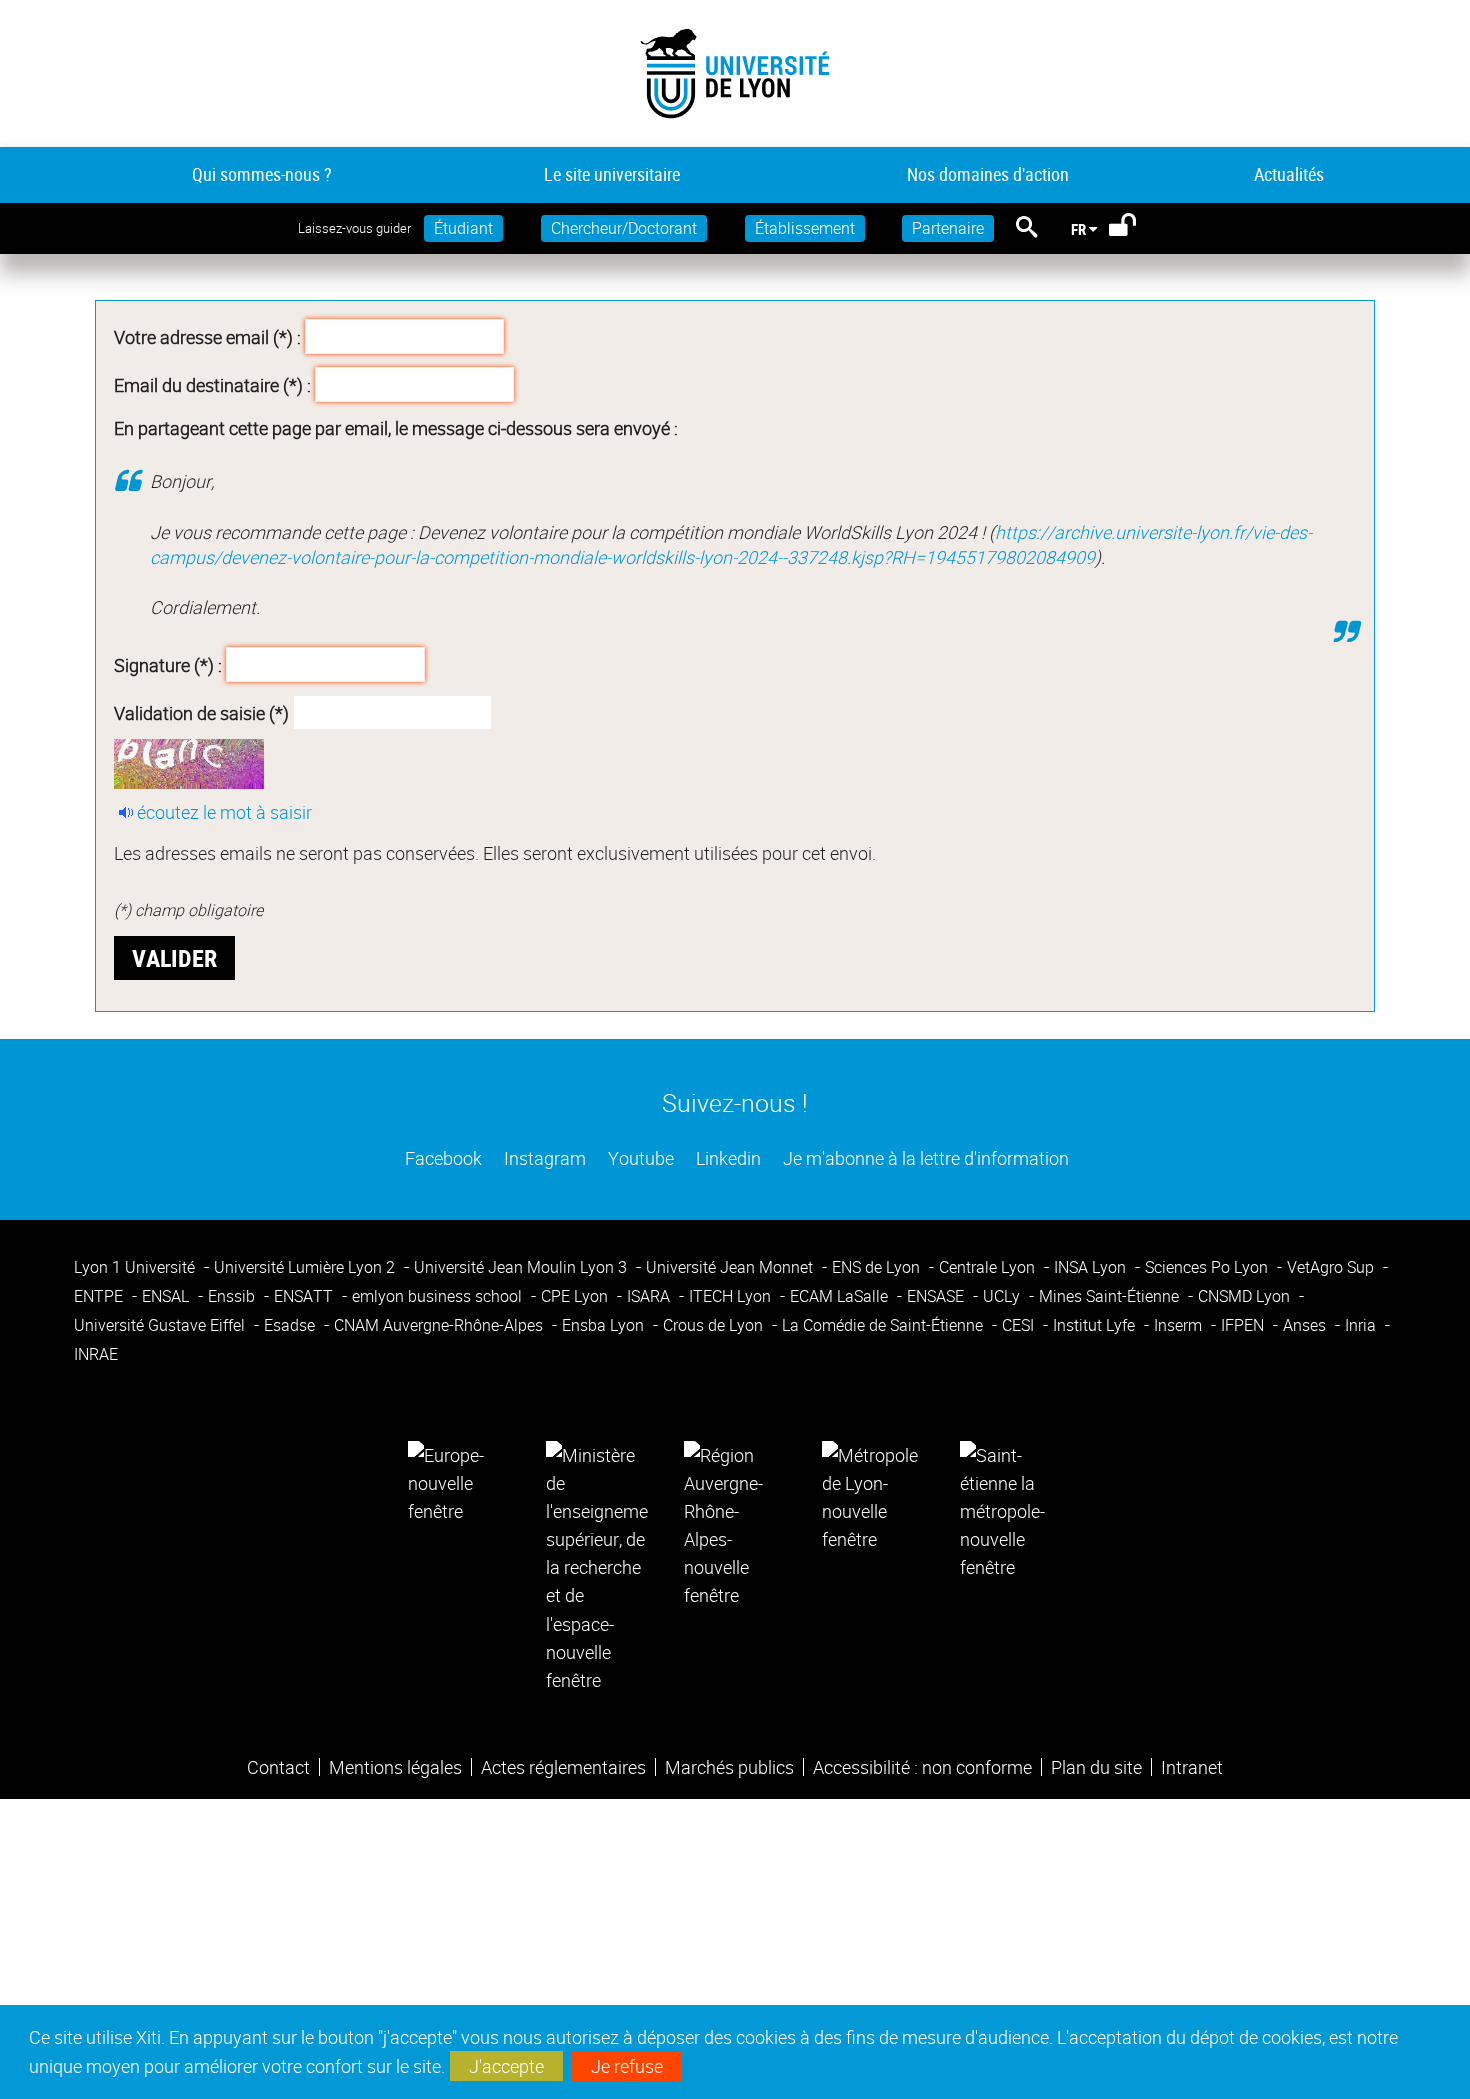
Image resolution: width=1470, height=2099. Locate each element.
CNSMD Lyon (1246, 1296)
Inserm (1180, 1325)
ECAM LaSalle (841, 1296)
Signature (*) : (168, 665)
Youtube (639, 1158)
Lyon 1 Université (136, 1267)
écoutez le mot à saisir (224, 812)
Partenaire (948, 228)
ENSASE (937, 1296)
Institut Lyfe (1096, 1325)
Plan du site (1096, 1767)
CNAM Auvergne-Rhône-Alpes (440, 1325)
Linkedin (726, 1158)
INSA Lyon (1092, 1267)
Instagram (543, 1158)
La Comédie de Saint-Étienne (884, 1325)
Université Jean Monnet (731, 1267)
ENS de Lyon (878, 1267)
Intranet (1192, 1767)
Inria (1362, 1325)
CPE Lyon (576, 1296)
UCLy (1003, 1296)
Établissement (805, 228)
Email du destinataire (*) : (212, 384)
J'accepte (506, 2066)
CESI (1020, 1325)
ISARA (650, 1296)
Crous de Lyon (715, 1325)
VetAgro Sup (1332, 1267)
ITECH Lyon (732, 1296)
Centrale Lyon (989, 1267)
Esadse (291, 1325)
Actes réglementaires (563, 1767)
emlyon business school (439, 1296)
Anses (1306, 1325)
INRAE (96, 1354)
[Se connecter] (1135, 229)
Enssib (233, 1296)
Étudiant (463, 228)
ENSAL (167, 1296)
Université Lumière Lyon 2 (306, 1267)
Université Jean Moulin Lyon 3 (522, 1267)
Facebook (441, 1158)
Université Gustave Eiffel (161, 1325)
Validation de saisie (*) (201, 713)
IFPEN (1244, 1325)
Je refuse (627, 2066)
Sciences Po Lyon (1208, 1267)
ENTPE (100, 1296)
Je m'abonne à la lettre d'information (924, 1158)
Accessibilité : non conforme (922, 1767)
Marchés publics (729, 1767)
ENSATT (305, 1296)
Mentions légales (395, 1767)
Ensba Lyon (605, 1325)
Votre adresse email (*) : (207, 337)
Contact (278, 1767)
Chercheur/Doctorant (624, 228)
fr (1078, 229)
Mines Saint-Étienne (1111, 1296)
